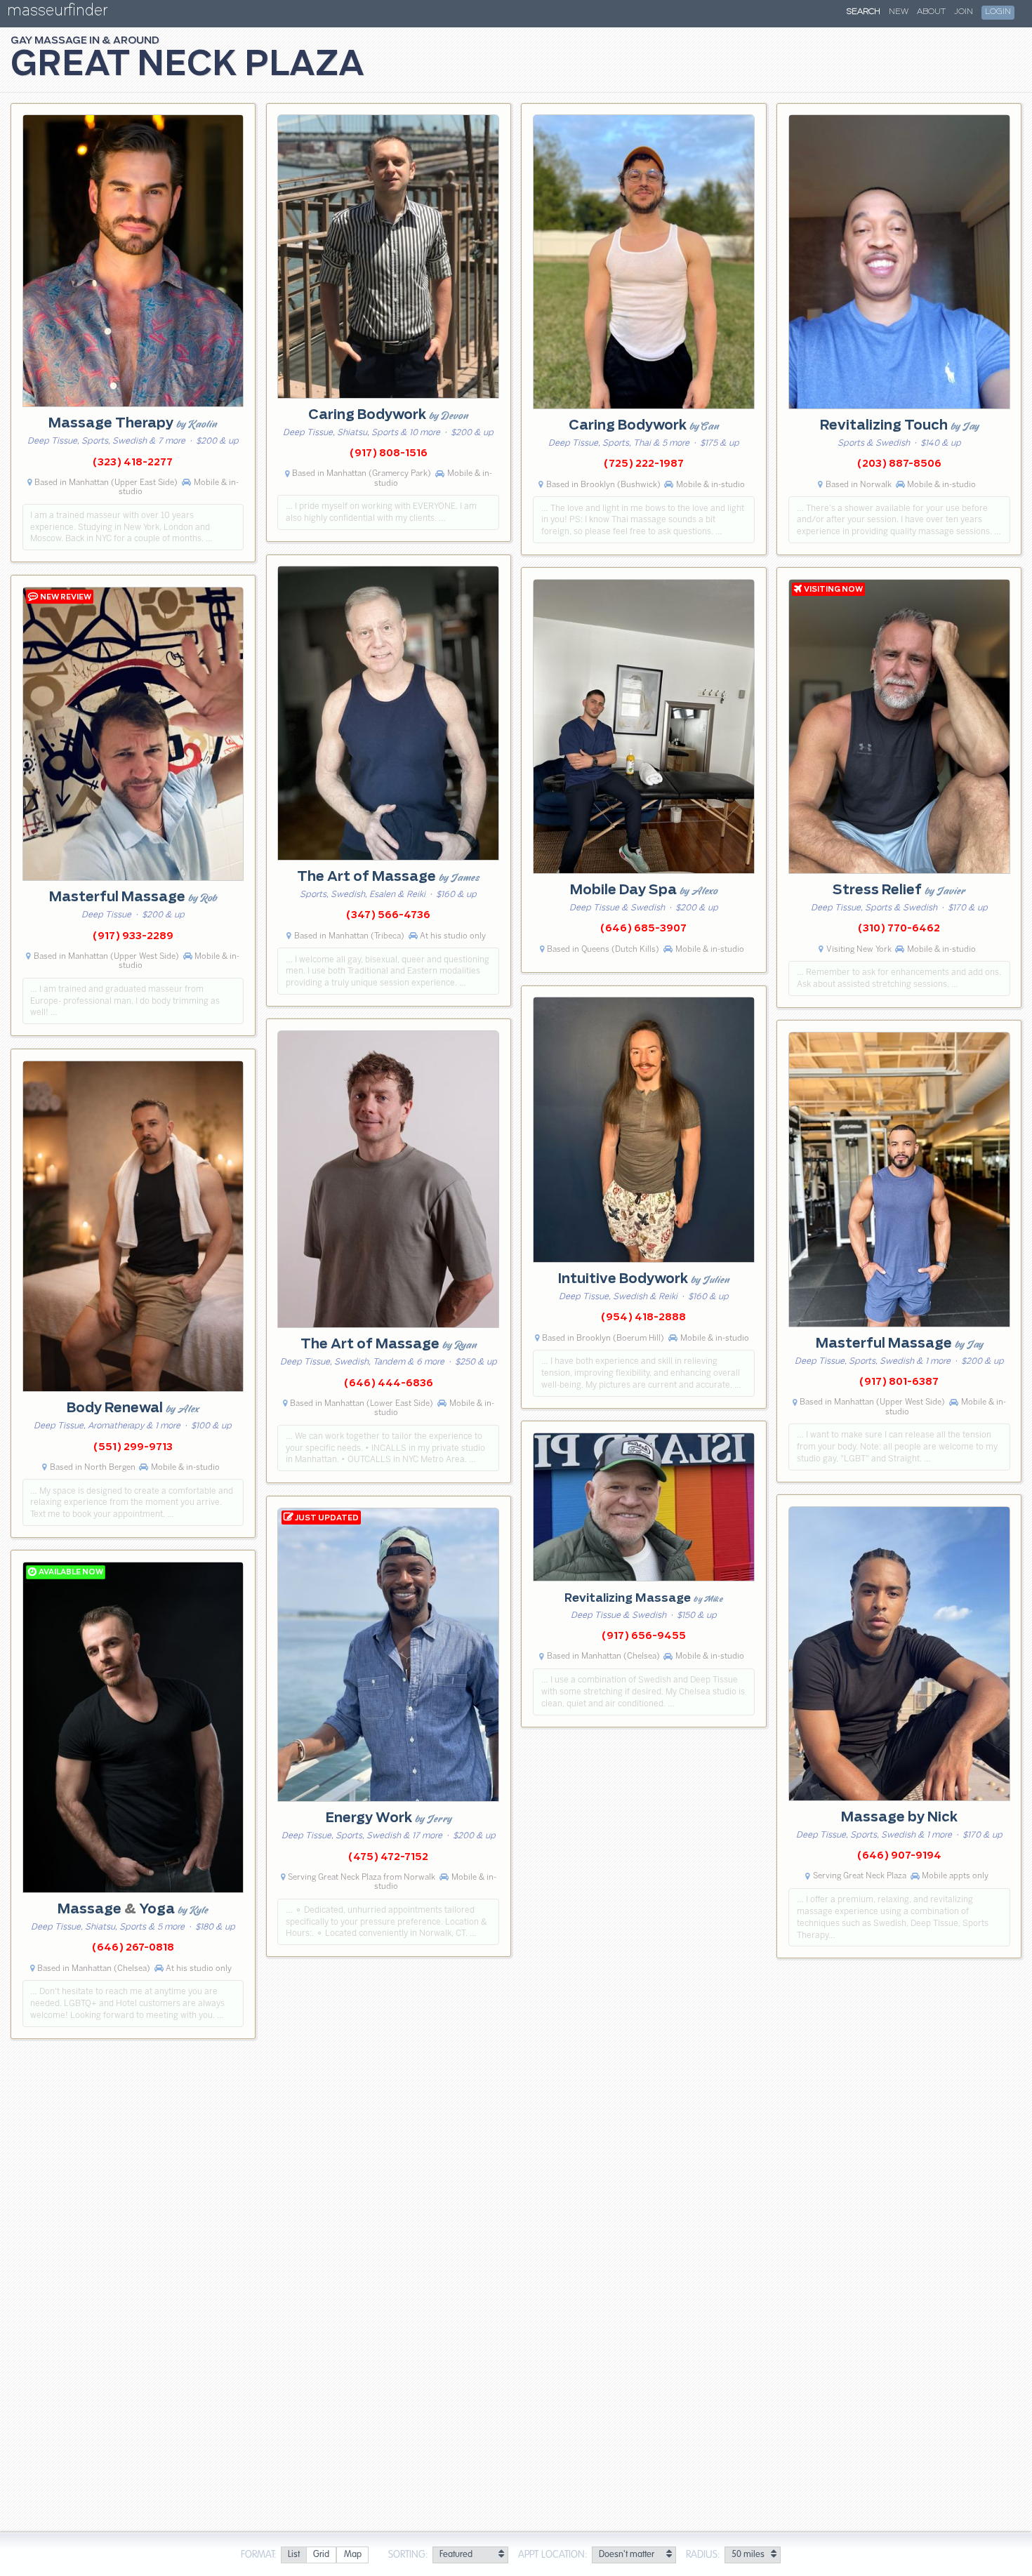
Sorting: (408, 2555)
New (899, 12)
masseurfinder (57, 13)
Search (864, 12)
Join (964, 12)
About (931, 12)
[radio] (293, 2555)
